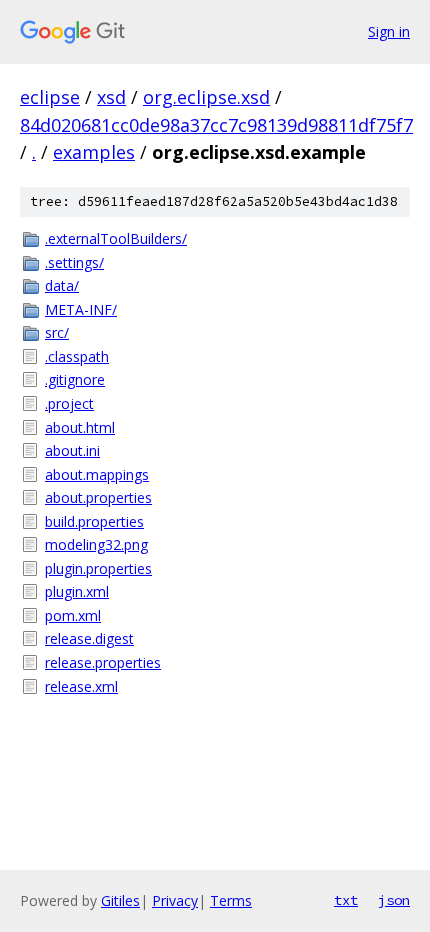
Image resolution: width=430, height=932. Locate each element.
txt (346, 900)
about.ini (72, 450)
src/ (57, 332)
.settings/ (74, 262)
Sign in (389, 31)
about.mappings (97, 474)
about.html (80, 427)
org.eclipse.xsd (206, 97)
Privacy (175, 900)
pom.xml (73, 615)
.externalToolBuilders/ (116, 238)
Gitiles (120, 900)
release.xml (81, 686)
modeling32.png (96, 544)
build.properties (94, 521)
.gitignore (75, 379)
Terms (231, 900)
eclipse (50, 97)
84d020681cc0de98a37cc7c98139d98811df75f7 (216, 125)
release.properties (103, 662)
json (394, 900)
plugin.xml (77, 591)
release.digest (89, 638)
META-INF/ (81, 309)
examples (94, 152)
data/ (62, 285)
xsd (111, 97)
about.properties (98, 497)
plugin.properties (98, 568)
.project (69, 403)
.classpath (77, 356)
